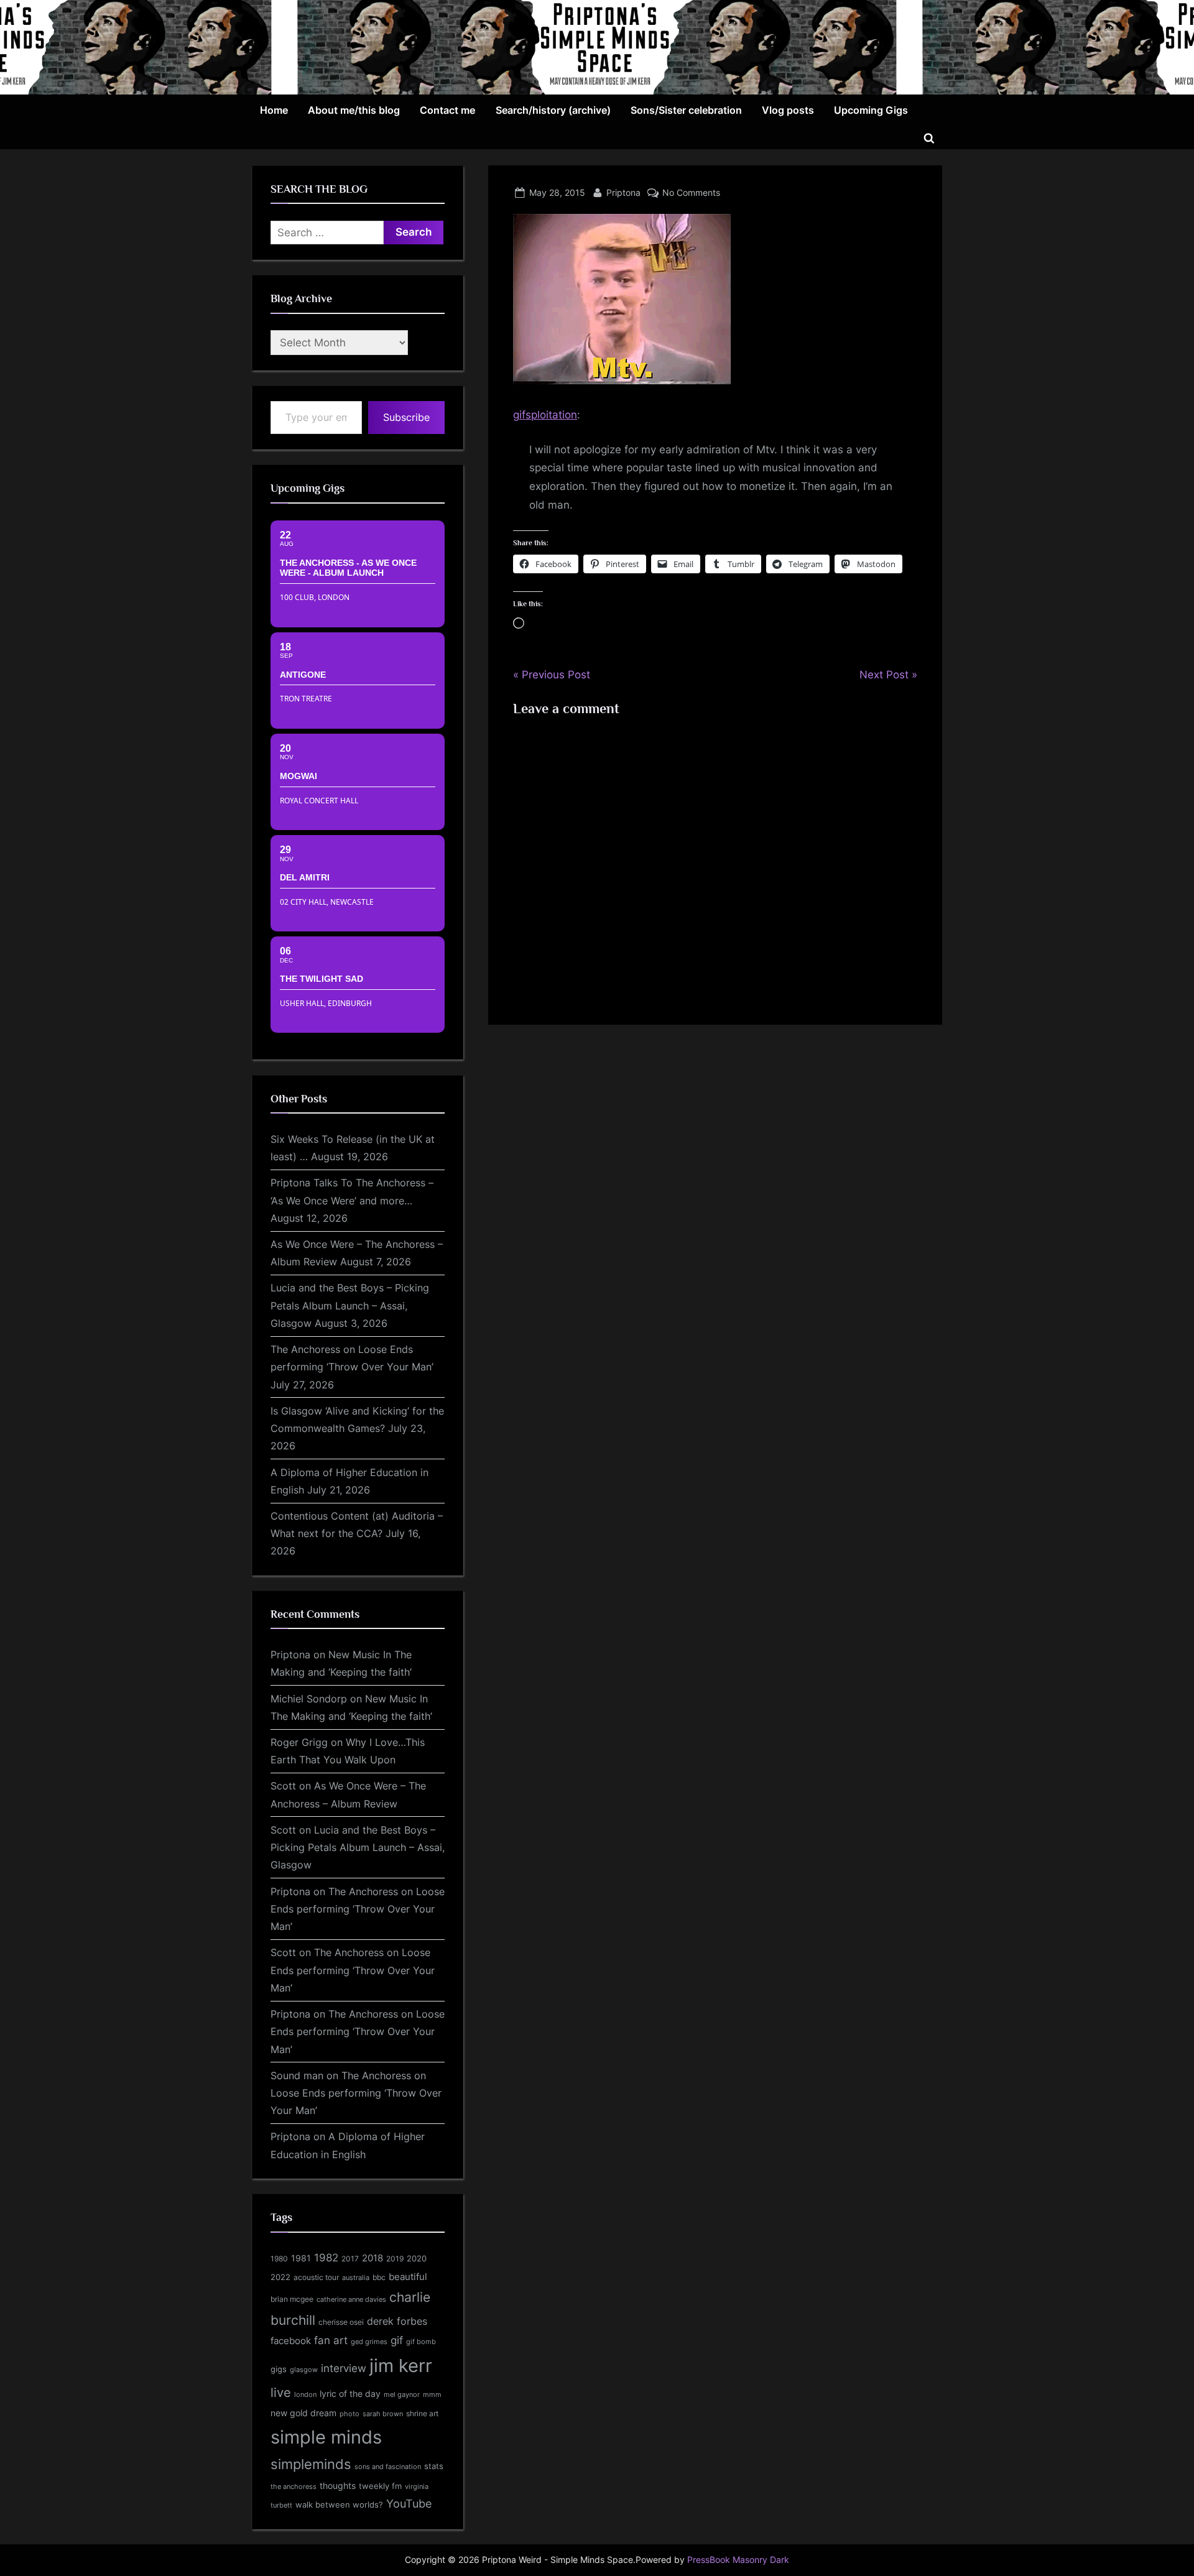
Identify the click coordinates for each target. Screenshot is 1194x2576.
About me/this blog (354, 110)
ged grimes (369, 2342)
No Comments (691, 192)
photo (349, 2414)
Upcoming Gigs (871, 110)
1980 (279, 2259)
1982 (326, 2258)
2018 (373, 2258)
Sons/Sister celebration (686, 110)
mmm (432, 2394)
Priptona (623, 192)
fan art (331, 2340)
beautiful (408, 2277)
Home (274, 110)
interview (344, 2368)
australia (356, 2278)
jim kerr (401, 2366)
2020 (417, 2259)
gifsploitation (545, 415)
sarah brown (383, 2414)
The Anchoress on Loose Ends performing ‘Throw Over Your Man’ (358, 1909)
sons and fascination (388, 2467)
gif (397, 2340)
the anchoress (294, 2486)
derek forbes (397, 2321)
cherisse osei (341, 2322)
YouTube (409, 2503)
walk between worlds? (339, 2505)
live (281, 2393)
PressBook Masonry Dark (738, 2560)
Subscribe (406, 417)
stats (434, 2466)
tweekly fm (380, 2486)
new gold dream (303, 2413)
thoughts (338, 2486)
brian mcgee (292, 2299)
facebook (291, 2341)
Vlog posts (788, 110)
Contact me (447, 110)
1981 (301, 2258)
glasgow (304, 2370)
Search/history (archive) (553, 110)
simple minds (326, 2437)
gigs (279, 2369)
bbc (379, 2277)
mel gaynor (402, 2394)
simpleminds (311, 2464)
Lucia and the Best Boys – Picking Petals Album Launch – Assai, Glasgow (350, 1305)
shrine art (422, 2413)
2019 (395, 2259)
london (305, 2394)
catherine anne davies (351, 2299)
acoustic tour (316, 2277)
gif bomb (421, 2342)
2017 (350, 2259)
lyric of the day (350, 2394)
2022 (280, 2277)
